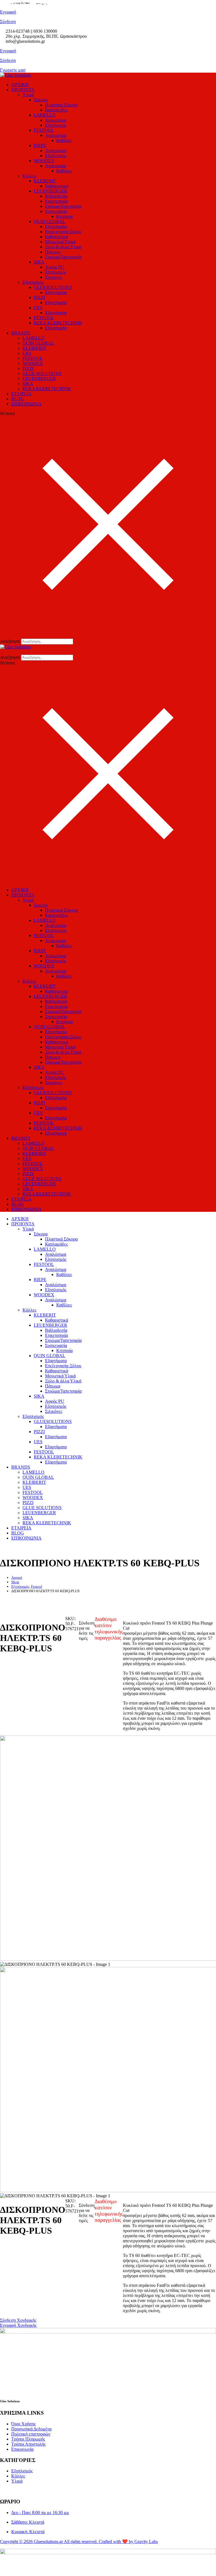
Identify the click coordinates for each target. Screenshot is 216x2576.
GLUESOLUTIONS (53, 287)
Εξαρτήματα (56, 227)
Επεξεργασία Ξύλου (63, 232)
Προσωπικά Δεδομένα (31, 2429)
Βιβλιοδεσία (56, 196)
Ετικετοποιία (56, 201)
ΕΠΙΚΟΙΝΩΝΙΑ (26, 404)
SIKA (39, 262)
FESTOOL (44, 130)
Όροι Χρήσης (23, 2424)
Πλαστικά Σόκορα (61, 105)
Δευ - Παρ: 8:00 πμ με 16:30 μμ (40, 2513)
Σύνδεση (8, 60)
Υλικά (28, 95)
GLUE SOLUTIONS (42, 373)
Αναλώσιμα (56, 120)
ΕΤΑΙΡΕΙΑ (21, 394)
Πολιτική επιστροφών (31, 2434)
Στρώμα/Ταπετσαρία (63, 206)
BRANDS (21, 333)
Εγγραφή (8, 51)
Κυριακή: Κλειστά (28, 2532)
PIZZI (39, 297)
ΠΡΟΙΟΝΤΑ (23, 90)
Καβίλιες (64, 140)
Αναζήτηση (10, 641)
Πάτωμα (53, 252)
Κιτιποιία (64, 216)
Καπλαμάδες (56, 110)
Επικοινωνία (22, 2449)
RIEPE (40, 145)
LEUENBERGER (50, 191)
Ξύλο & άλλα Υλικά (63, 247)
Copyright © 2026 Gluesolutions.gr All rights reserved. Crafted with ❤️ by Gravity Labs (79, 2542)
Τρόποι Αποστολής (28, 2444)
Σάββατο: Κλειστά (28, 2522)
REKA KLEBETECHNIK (58, 323)
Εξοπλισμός (56, 125)
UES (38, 308)
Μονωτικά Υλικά (60, 242)
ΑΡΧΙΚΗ (20, 85)
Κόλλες (29, 176)
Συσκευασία (56, 211)
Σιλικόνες (54, 277)
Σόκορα (41, 100)
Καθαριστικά (57, 186)
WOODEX (44, 161)
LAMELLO (45, 115)
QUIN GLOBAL (49, 221)
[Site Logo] (15, 75)
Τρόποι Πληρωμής (28, 2439)
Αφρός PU (55, 267)
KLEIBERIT (34, 348)
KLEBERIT (45, 181)
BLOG (18, 399)
